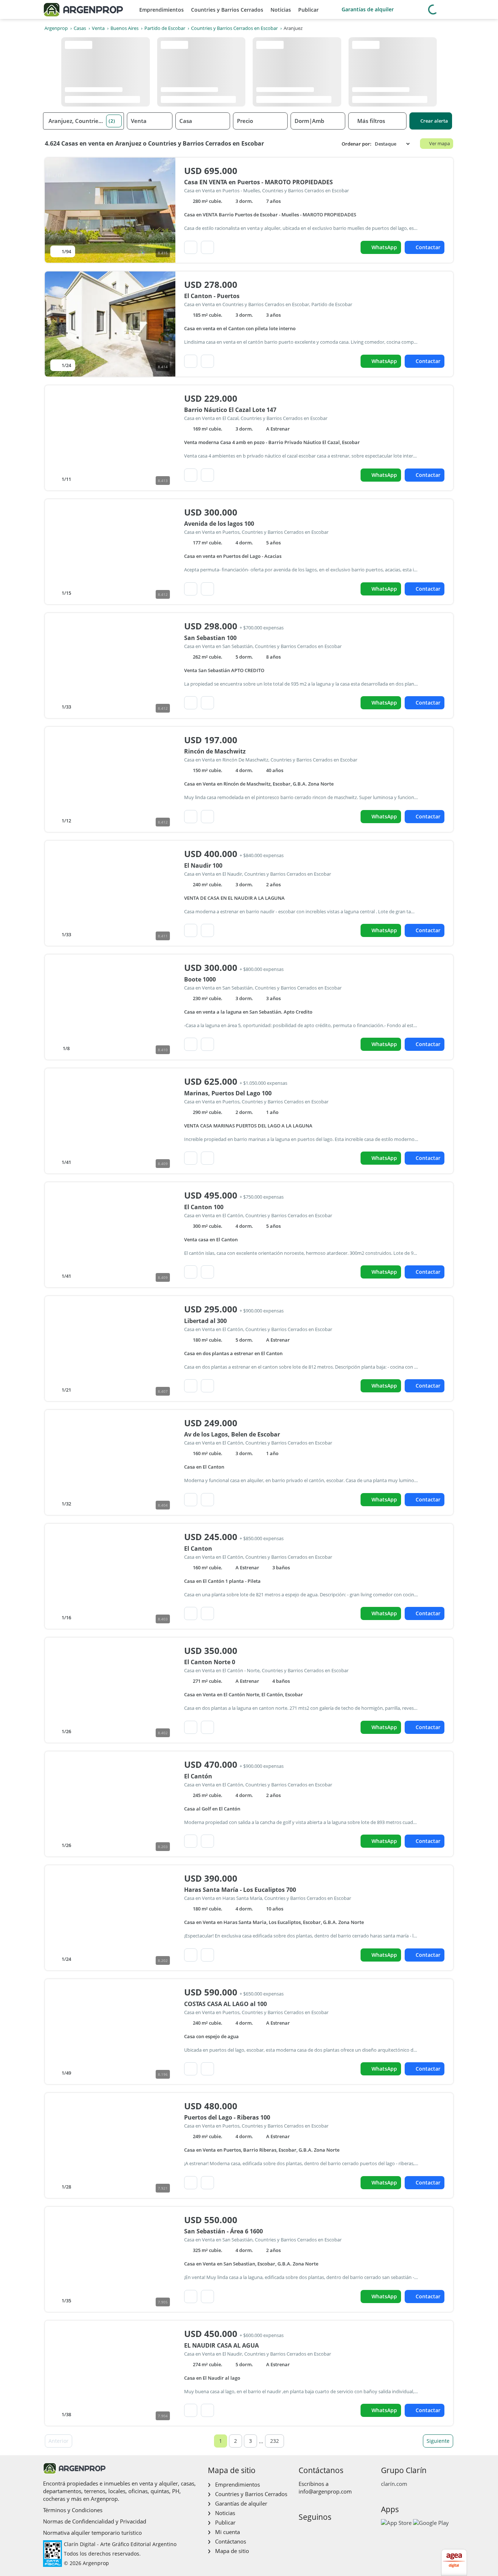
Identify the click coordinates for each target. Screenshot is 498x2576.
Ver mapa (439, 143)
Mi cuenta (227, 2532)
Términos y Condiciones (73, 2510)
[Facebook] (304, 2532)
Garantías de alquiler (368, 9)
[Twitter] (339, 2532)
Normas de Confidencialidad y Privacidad (95, 2521)
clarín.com (394, 2484)
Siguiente (438, 2441)
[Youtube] (327, 2532)
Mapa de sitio (232, 2551)
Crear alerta (434, 121)
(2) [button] (112, 121)
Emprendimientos (162, 10)
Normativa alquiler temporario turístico (92, 2533)
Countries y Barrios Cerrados (227, 10)
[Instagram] (315, 2532)
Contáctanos (231, 2541)
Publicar (308, 10)
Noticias (281, 10)
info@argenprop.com (325, 2491)
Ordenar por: (357, 144)
